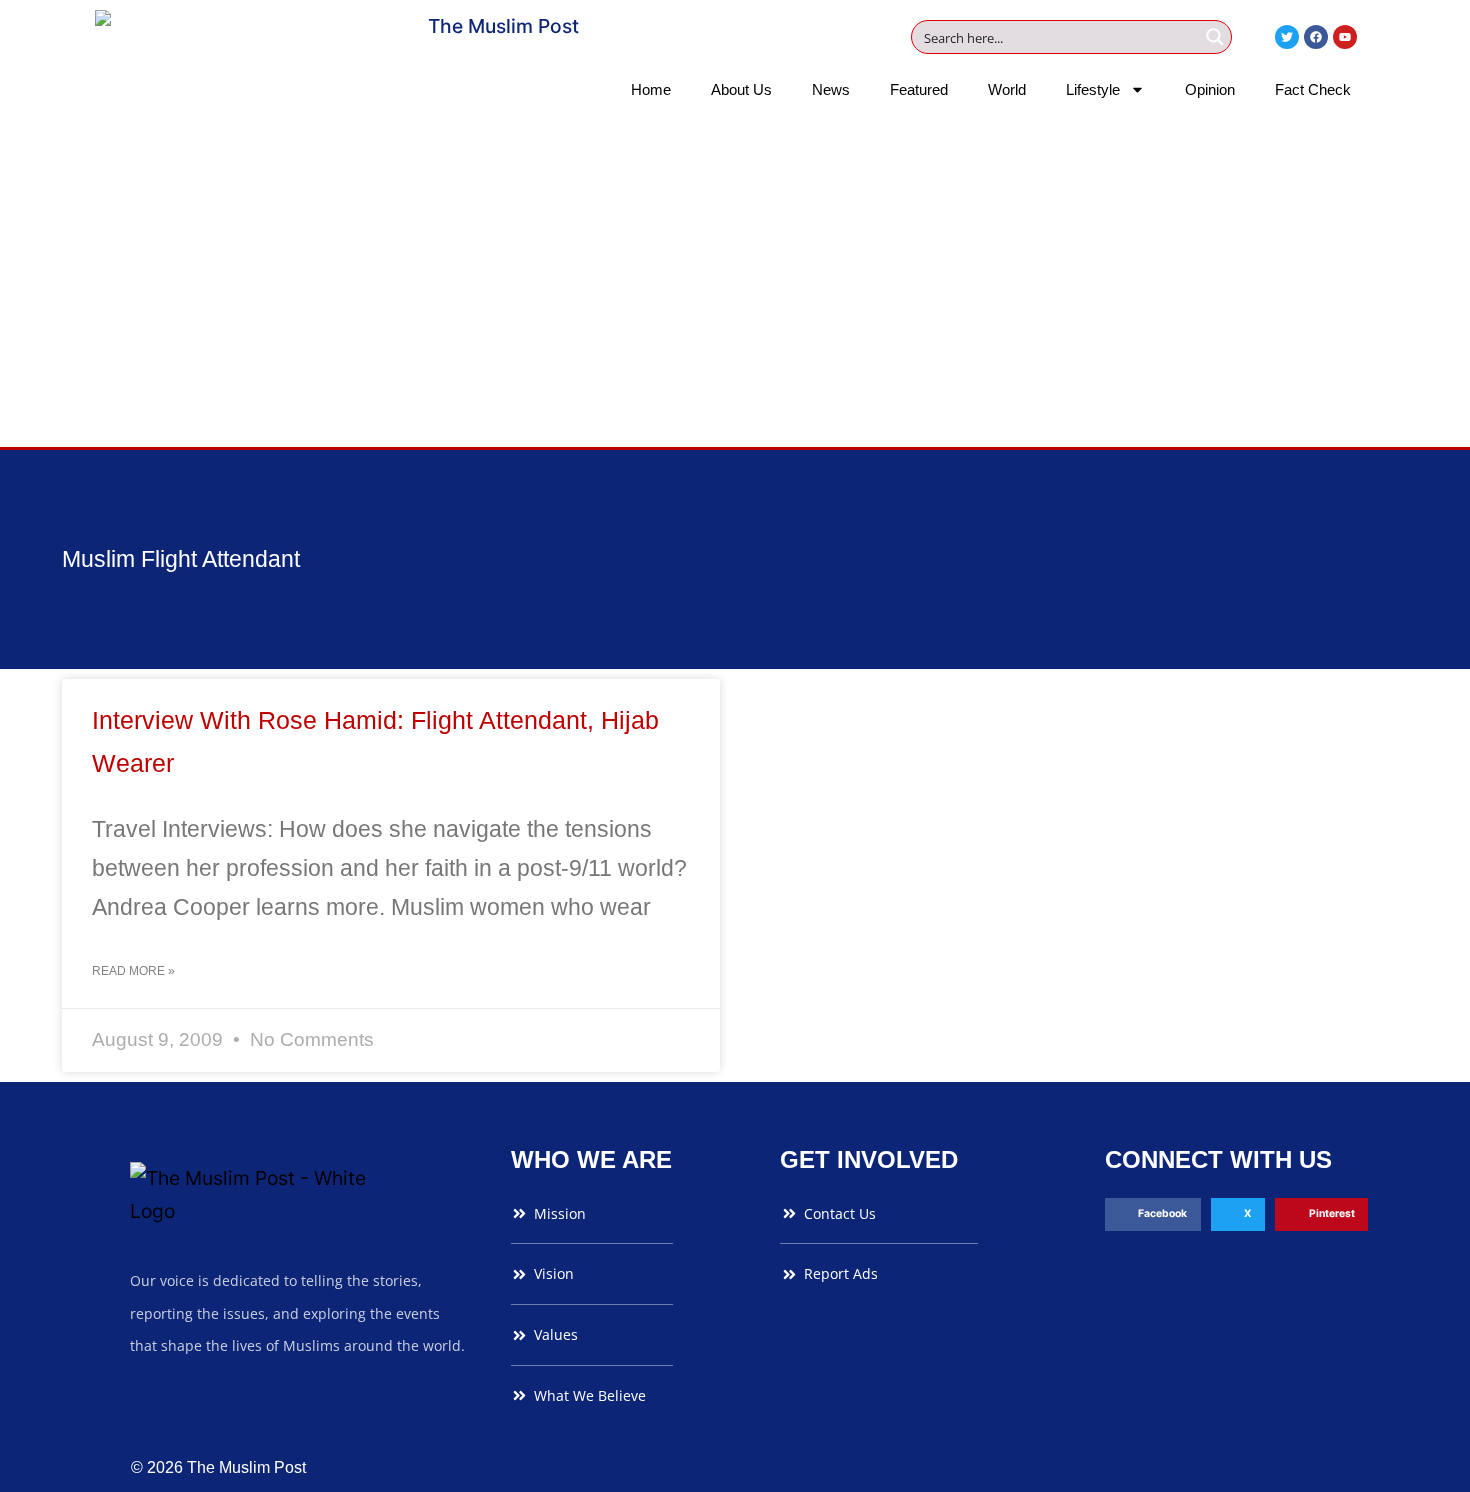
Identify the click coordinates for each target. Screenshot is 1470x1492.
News (831, 89)
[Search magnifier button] (1215, 37)
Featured (919, 89)
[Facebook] (1316, 37)
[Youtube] (1345, 37)
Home (651, 89)
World (1007, 89)
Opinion (1210, 89)
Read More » (133, 971)
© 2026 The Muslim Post (218, 1467)
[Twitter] (1287, 37)
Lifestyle (1093, 89)
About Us (741, 89)
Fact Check (1313, 89)
